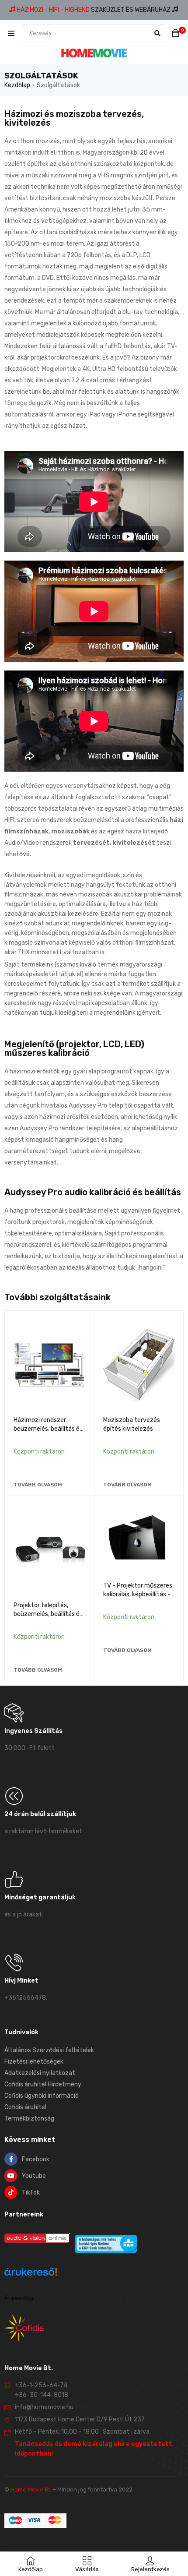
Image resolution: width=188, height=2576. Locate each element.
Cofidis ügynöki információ (42, 2096)
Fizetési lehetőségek (34, 2062)
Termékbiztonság (29, 2119)
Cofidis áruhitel (25, 2107)
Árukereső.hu (19, 2298)
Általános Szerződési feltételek (49, 2050)
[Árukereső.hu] (31, 2273)
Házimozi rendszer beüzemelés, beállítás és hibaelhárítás (48, 1429)
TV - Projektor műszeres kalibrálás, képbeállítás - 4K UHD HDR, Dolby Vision (138, 1594)
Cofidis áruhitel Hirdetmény (43, 2084)
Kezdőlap (17, 85)
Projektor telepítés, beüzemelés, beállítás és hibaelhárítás (48, 1614)
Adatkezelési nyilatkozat (40, 2073)
